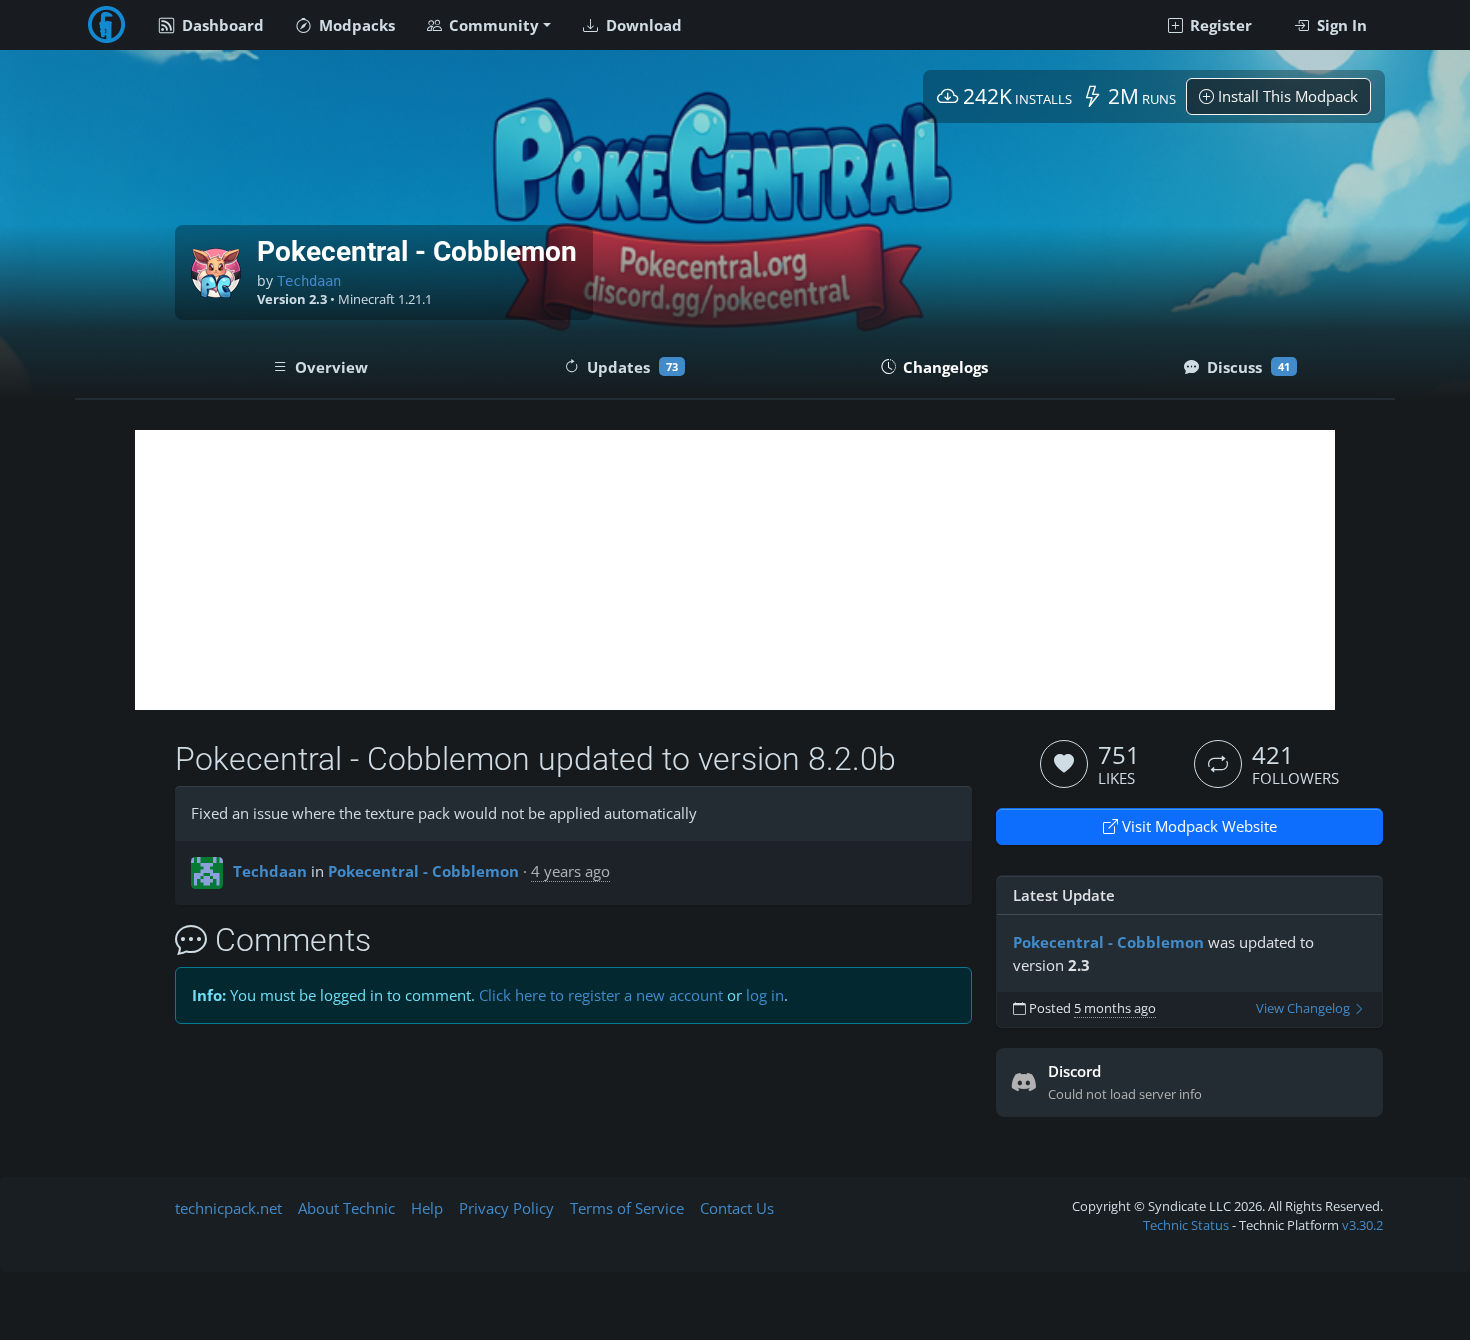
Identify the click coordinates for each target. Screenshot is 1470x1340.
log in (765, 995)
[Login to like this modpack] (1064, 764)
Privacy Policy (506, 1208)
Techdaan (309, 281)
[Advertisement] (735, 570)
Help (427, 1208)
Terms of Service (627, 1208)
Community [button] (492, 25)
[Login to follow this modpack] (1218, 764)
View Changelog (1304, 1008)
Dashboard (221, 25)
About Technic (346, 1208)
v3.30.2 (1362, 1225)
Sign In (1340, 25)
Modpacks (355, 25)
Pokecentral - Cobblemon (423, 871)
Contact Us (737, 1208)
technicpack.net (228, 1208)
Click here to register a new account (601, 995)
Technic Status (1186, 1225)
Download (642, 25)
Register (1219, 25)
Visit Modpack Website (1197, 826)
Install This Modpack (1286, 96)
